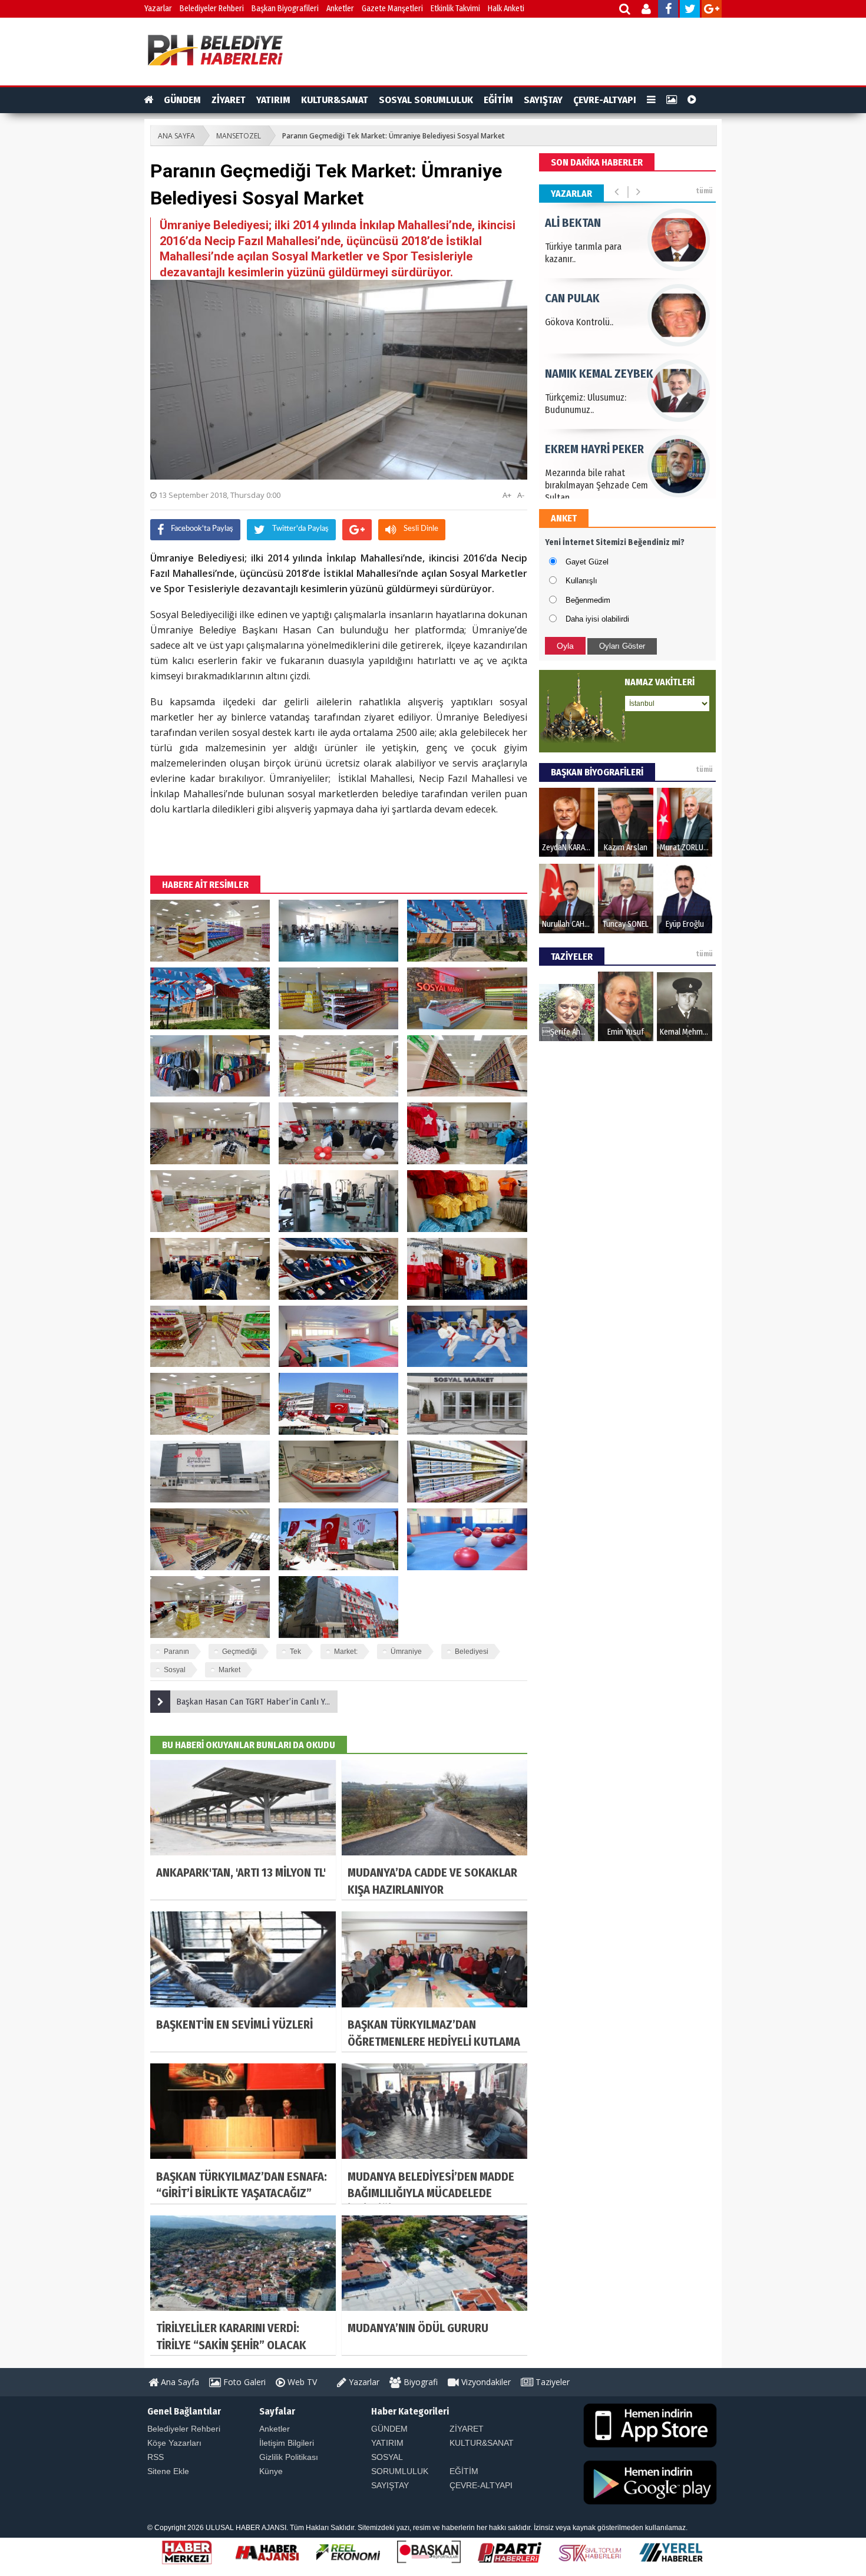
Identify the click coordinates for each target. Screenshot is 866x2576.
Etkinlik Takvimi (455, 9)
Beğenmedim (588, 600)
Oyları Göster (622, 646)
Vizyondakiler (485, 2382)
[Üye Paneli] (647, 10)
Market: (346, 1652)
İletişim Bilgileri (287, 2443)
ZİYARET (229, 100)
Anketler (340, 9)
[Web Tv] (692, 100)
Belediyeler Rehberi (212, 9)
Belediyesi (472, 1652)
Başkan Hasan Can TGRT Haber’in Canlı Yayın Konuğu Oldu (257, 1702)
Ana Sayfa (179, 2382)
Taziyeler (551, 2382)
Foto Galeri (243, 2382)
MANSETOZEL (239, 136)
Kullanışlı (581, 581)
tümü (704, 191)
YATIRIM (273, 100)
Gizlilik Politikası (289, 2457)
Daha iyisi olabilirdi (597, 619)
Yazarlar (158, 9)
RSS (156, 2457)
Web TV (301, 2382)
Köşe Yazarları (174, 2443)
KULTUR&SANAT (335, 100)
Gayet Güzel (587, 562)
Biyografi (419, 2382)
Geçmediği (239, 1652)
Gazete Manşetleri (392, 9)
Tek (295, 1652)
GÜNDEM (182, 100)
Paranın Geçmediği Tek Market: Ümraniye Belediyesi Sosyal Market (394, 136)
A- (521, 495)
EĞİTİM (498, 100)
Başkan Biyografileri (285, 9)
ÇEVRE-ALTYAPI (605, 100)
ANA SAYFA (176, 136)
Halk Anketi (506, 9)
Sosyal (175, 1670)
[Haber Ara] (625, 10)
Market (229, 1670)
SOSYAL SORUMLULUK (426, 100)
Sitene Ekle (168, 2471)
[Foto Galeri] (672, 100)
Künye (271, 2471)
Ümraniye (406, 1652)
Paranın (176, 1652)
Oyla (565, 646)
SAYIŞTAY (543, 100)
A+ (507, 495)
